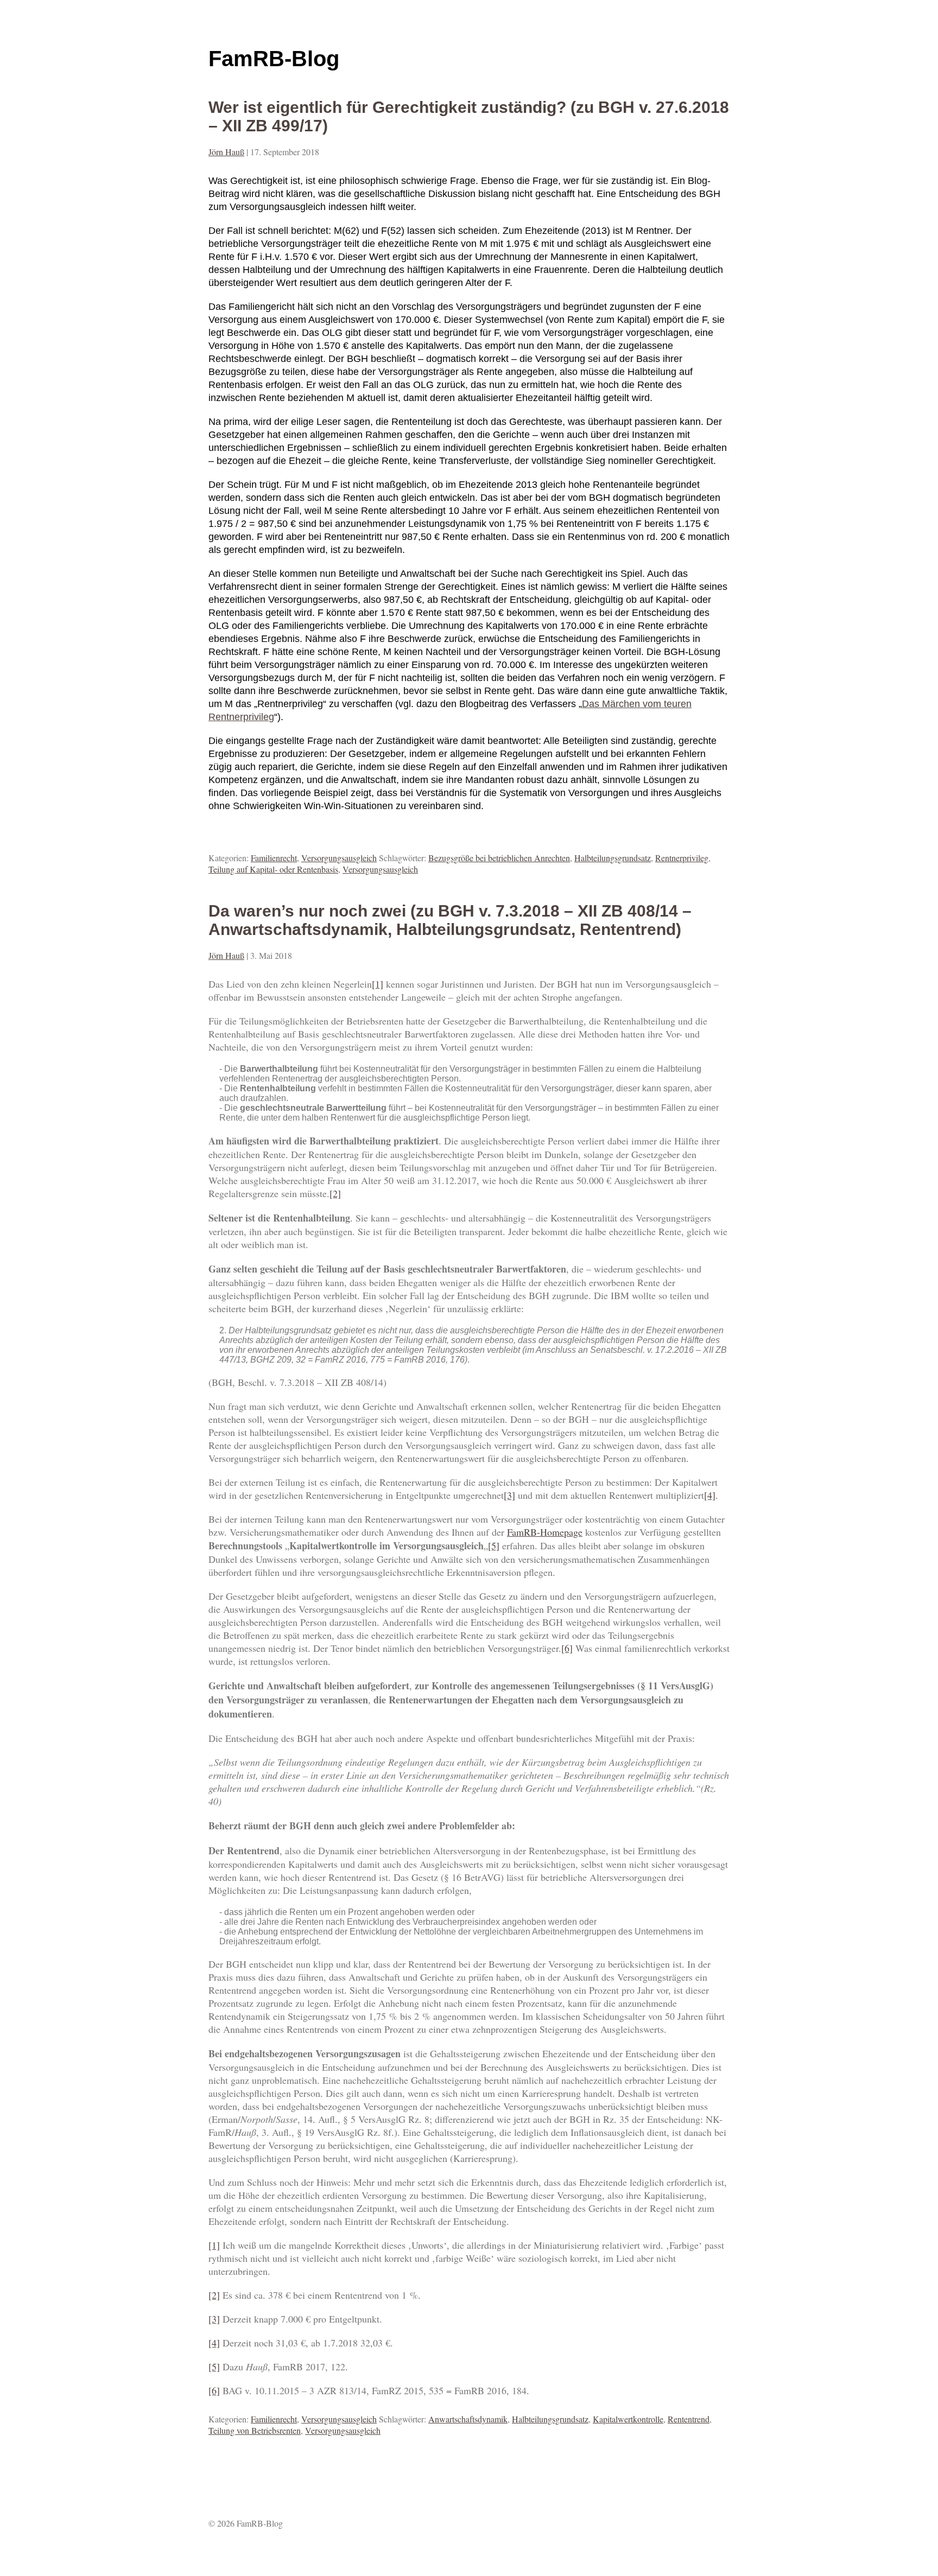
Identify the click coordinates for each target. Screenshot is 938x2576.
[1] (378, 984)
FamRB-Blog (274, 59)
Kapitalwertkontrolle (628, 2419)
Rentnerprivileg (682, 858)
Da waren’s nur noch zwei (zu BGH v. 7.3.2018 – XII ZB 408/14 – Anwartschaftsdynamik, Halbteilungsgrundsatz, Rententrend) (450, 920)
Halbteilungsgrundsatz (613, 858)
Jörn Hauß (226, 152)
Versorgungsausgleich (339, 858)
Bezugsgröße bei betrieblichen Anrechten (499, 858)
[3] (509, 1495)
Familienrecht (274, 858)
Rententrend (689, 2419)
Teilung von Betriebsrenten (255, 2430)
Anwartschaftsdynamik (468, 2419)
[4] (710, 1495)
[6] (567, 1648)
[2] (335, 1193)
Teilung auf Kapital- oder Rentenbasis (273, 869)
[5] (494, 1545)
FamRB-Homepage (545, 1532)
